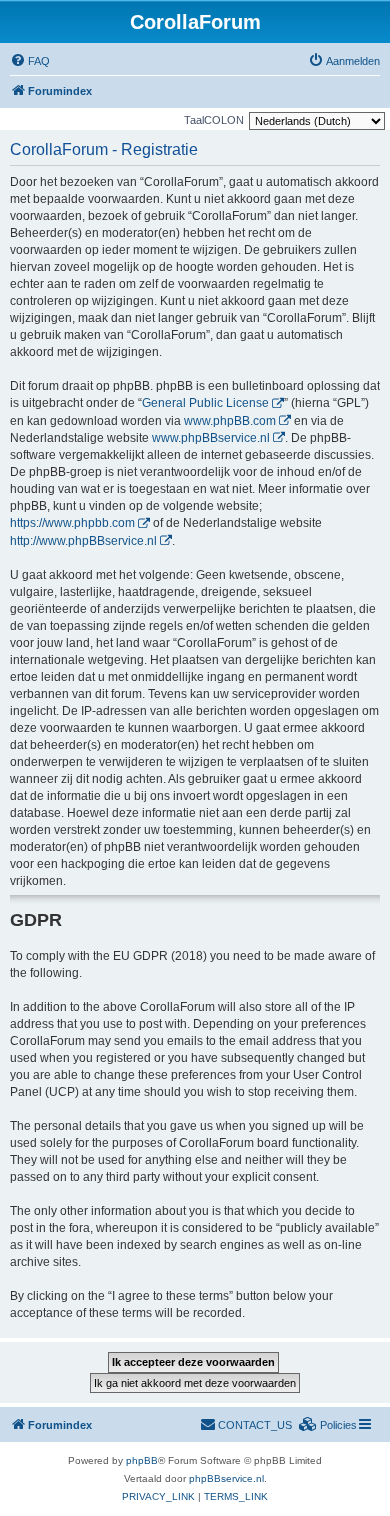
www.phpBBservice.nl (211, 438)
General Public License (205, 403)
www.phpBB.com (230, 421)
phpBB (142, 1460)
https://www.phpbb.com (72, 523)
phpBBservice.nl (226, 1478)
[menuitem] (30, 61)
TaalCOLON (214, 120)
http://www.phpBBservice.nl (83, 541)
